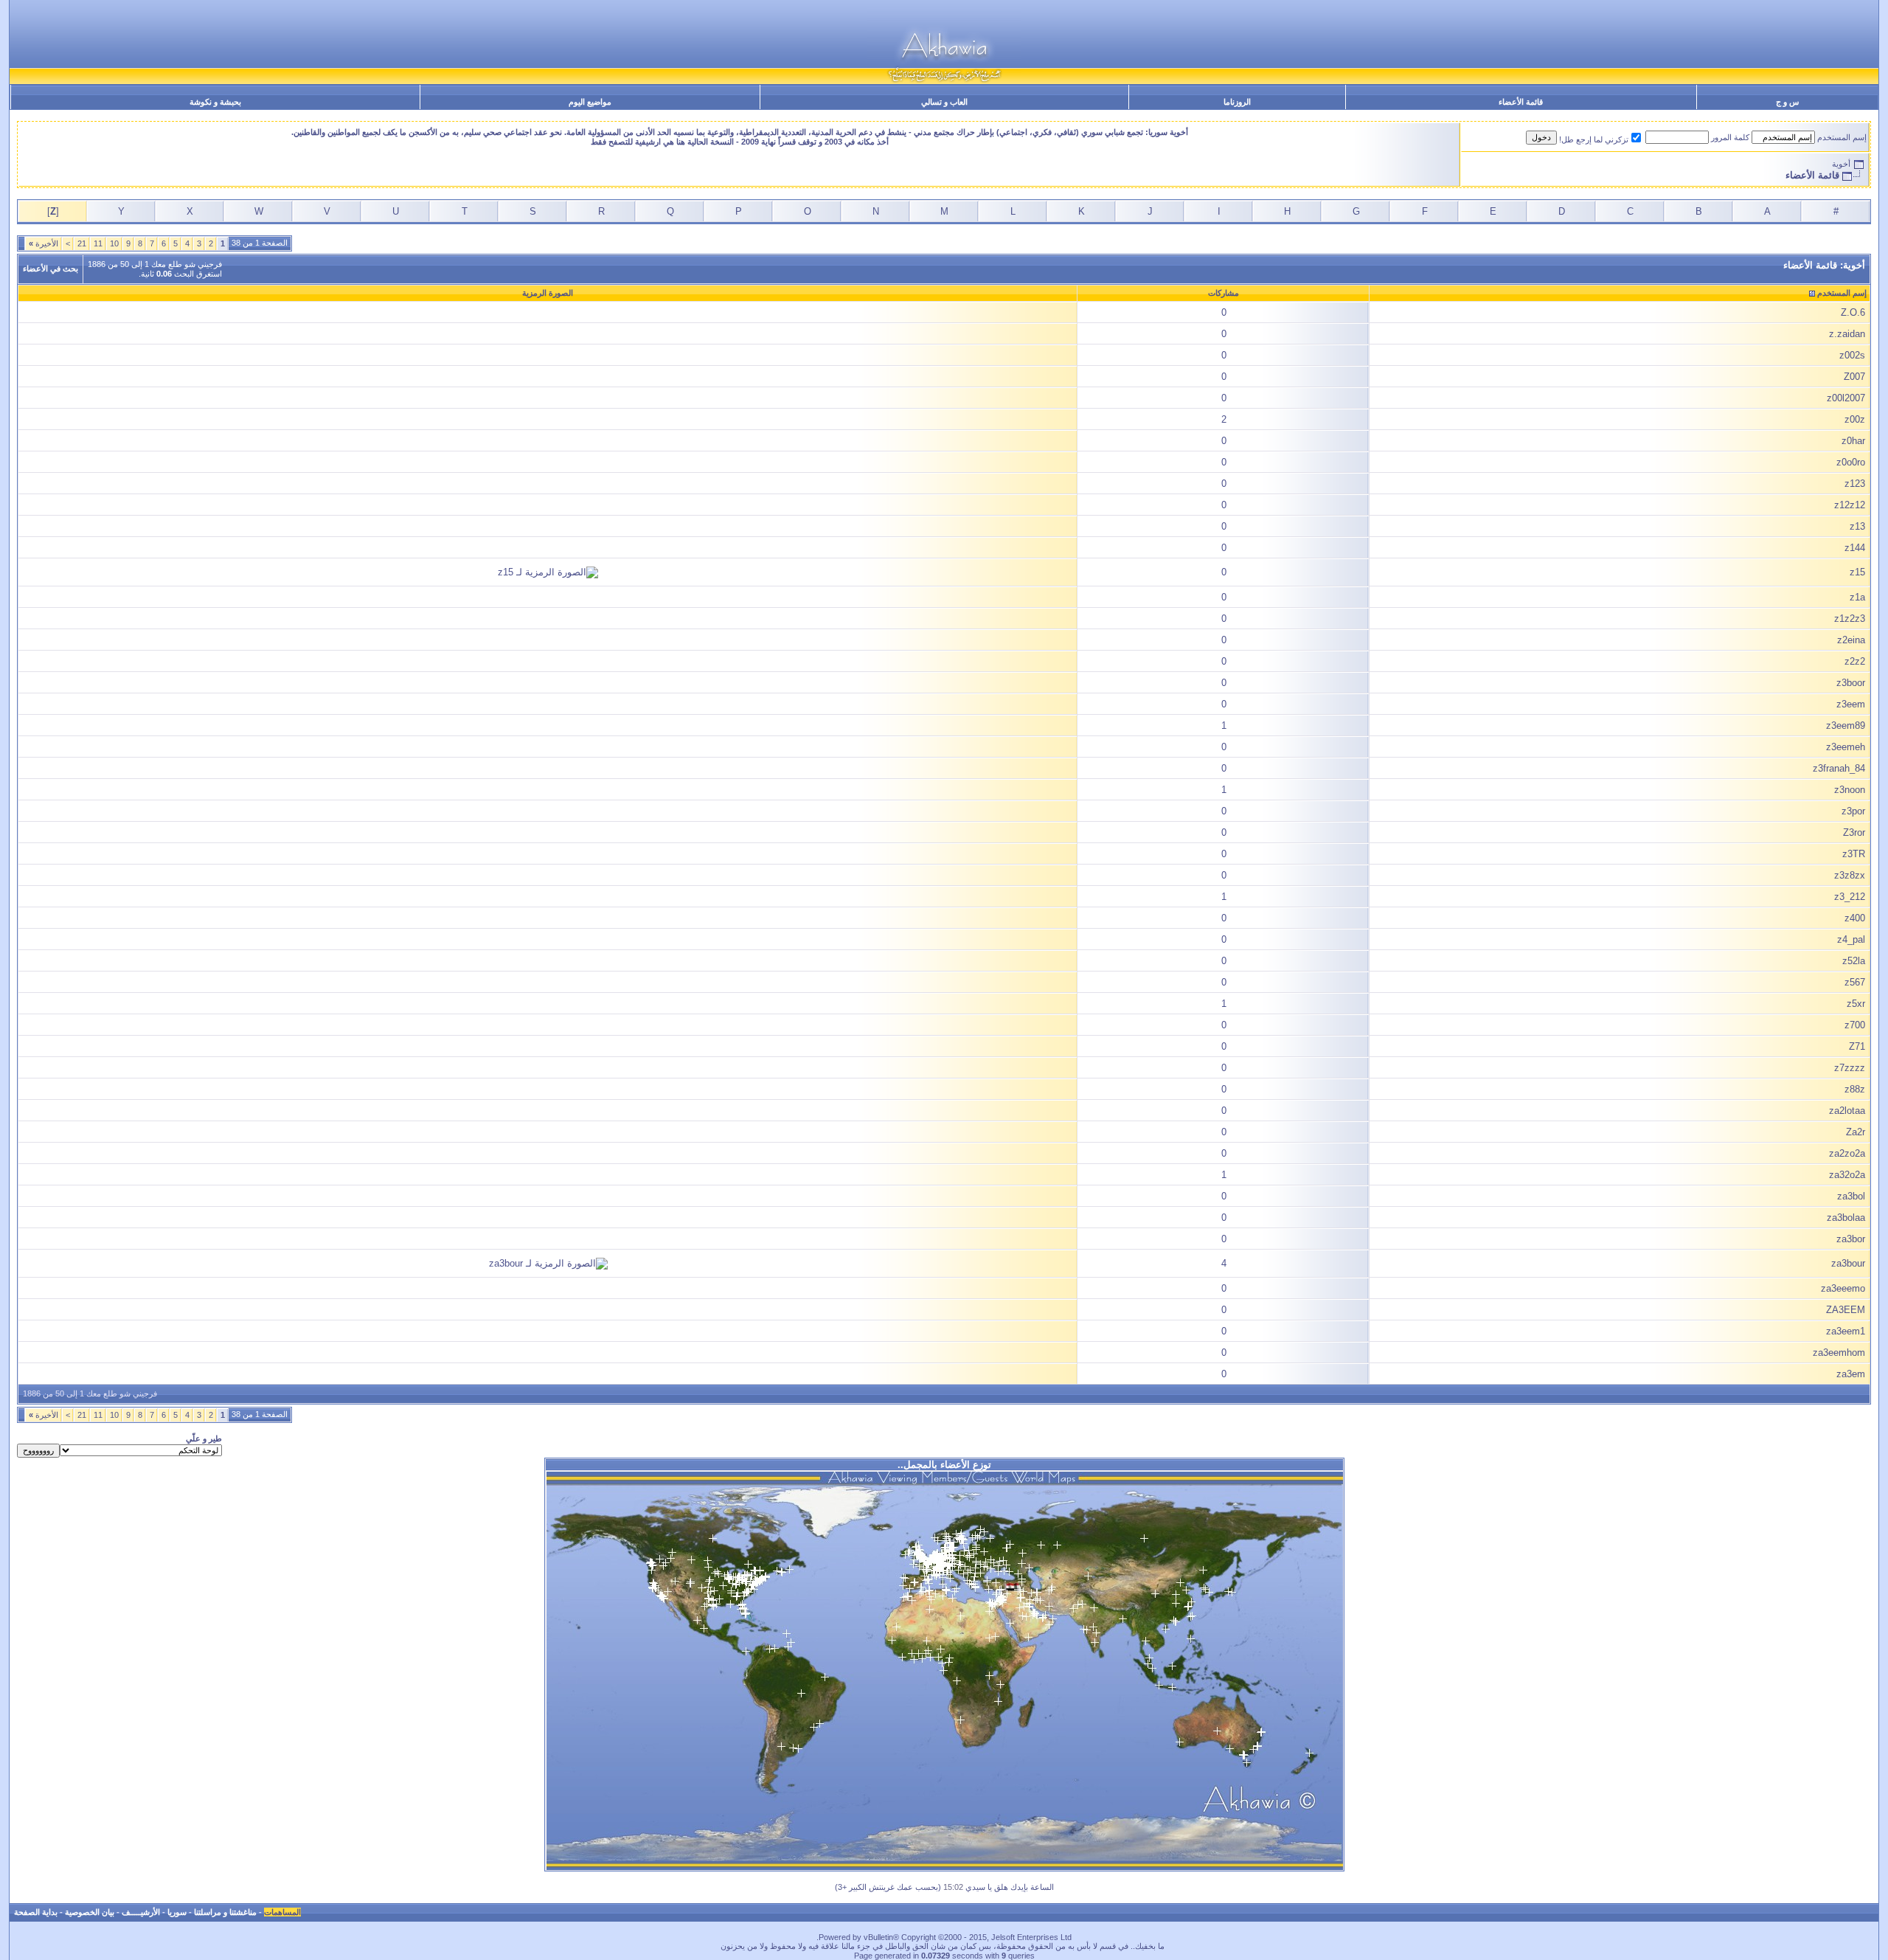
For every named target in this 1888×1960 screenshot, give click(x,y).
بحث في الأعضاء (51, 269)
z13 (1857, 526)
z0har (1853, 441)
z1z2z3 (1850, 619)
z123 (1855, 484)
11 (98, 243)
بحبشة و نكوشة (215, 102)
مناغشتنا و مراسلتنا (225, 1912)
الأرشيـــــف (141, 1912)
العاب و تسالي (944, 102)
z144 (1855, 548)
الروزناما (1237, 102)
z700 (1855, 1025)
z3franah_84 (1839, 768)
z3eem (1851, 704)
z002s (1852, 355)
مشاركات (1224, 293)
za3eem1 (1846, 1331)
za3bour (1848, 1263)
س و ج (1787, 102)
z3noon (1850, 790)
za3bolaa (1846, 1218)
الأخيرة (44, 243)
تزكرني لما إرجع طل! (1594, 139)
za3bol (1851, 1196)
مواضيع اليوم (590, 102)
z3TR (1854, 854)
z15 (1857, 572)
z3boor (1851, 683)
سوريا (177, 1912)
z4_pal (1851, 939)
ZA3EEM (1846, 1310)
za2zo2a (1847, 1153)
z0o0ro (1851, 462)
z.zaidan (1847, 334)
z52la (1854, 961)
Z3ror (1854, 832)
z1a (1857, 597)
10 (114, 243)
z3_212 (1850, 897)
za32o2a (1847, 1175)
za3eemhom (1839, 1353)
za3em (1851, 1374)
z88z (1855, 1089)
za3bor (1851, 1239)
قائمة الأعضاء (1521, 102)
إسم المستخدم (1842, 137)
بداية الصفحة (36, 1912)
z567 (1855, 982)
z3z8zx (1850, 875)
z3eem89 (1846, 726)
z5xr (1856, 1004)
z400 (1855, 918)
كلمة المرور (1730, 137)
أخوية (1841, 164)
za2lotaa (1847, 1111)
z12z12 (1850, 505)
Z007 (1854, 377)
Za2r (1856, 1132)
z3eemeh (1846, 747)
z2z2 (1855, 661)
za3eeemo (1843, 1288)
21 (82, 243)
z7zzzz (1850, 1068)
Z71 (1857, 1046)
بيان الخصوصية (90, 1912)
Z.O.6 (1853, 312)
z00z (1855, 419)
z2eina (1851, 640)
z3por (1853, 811)
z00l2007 (1846, 398)
